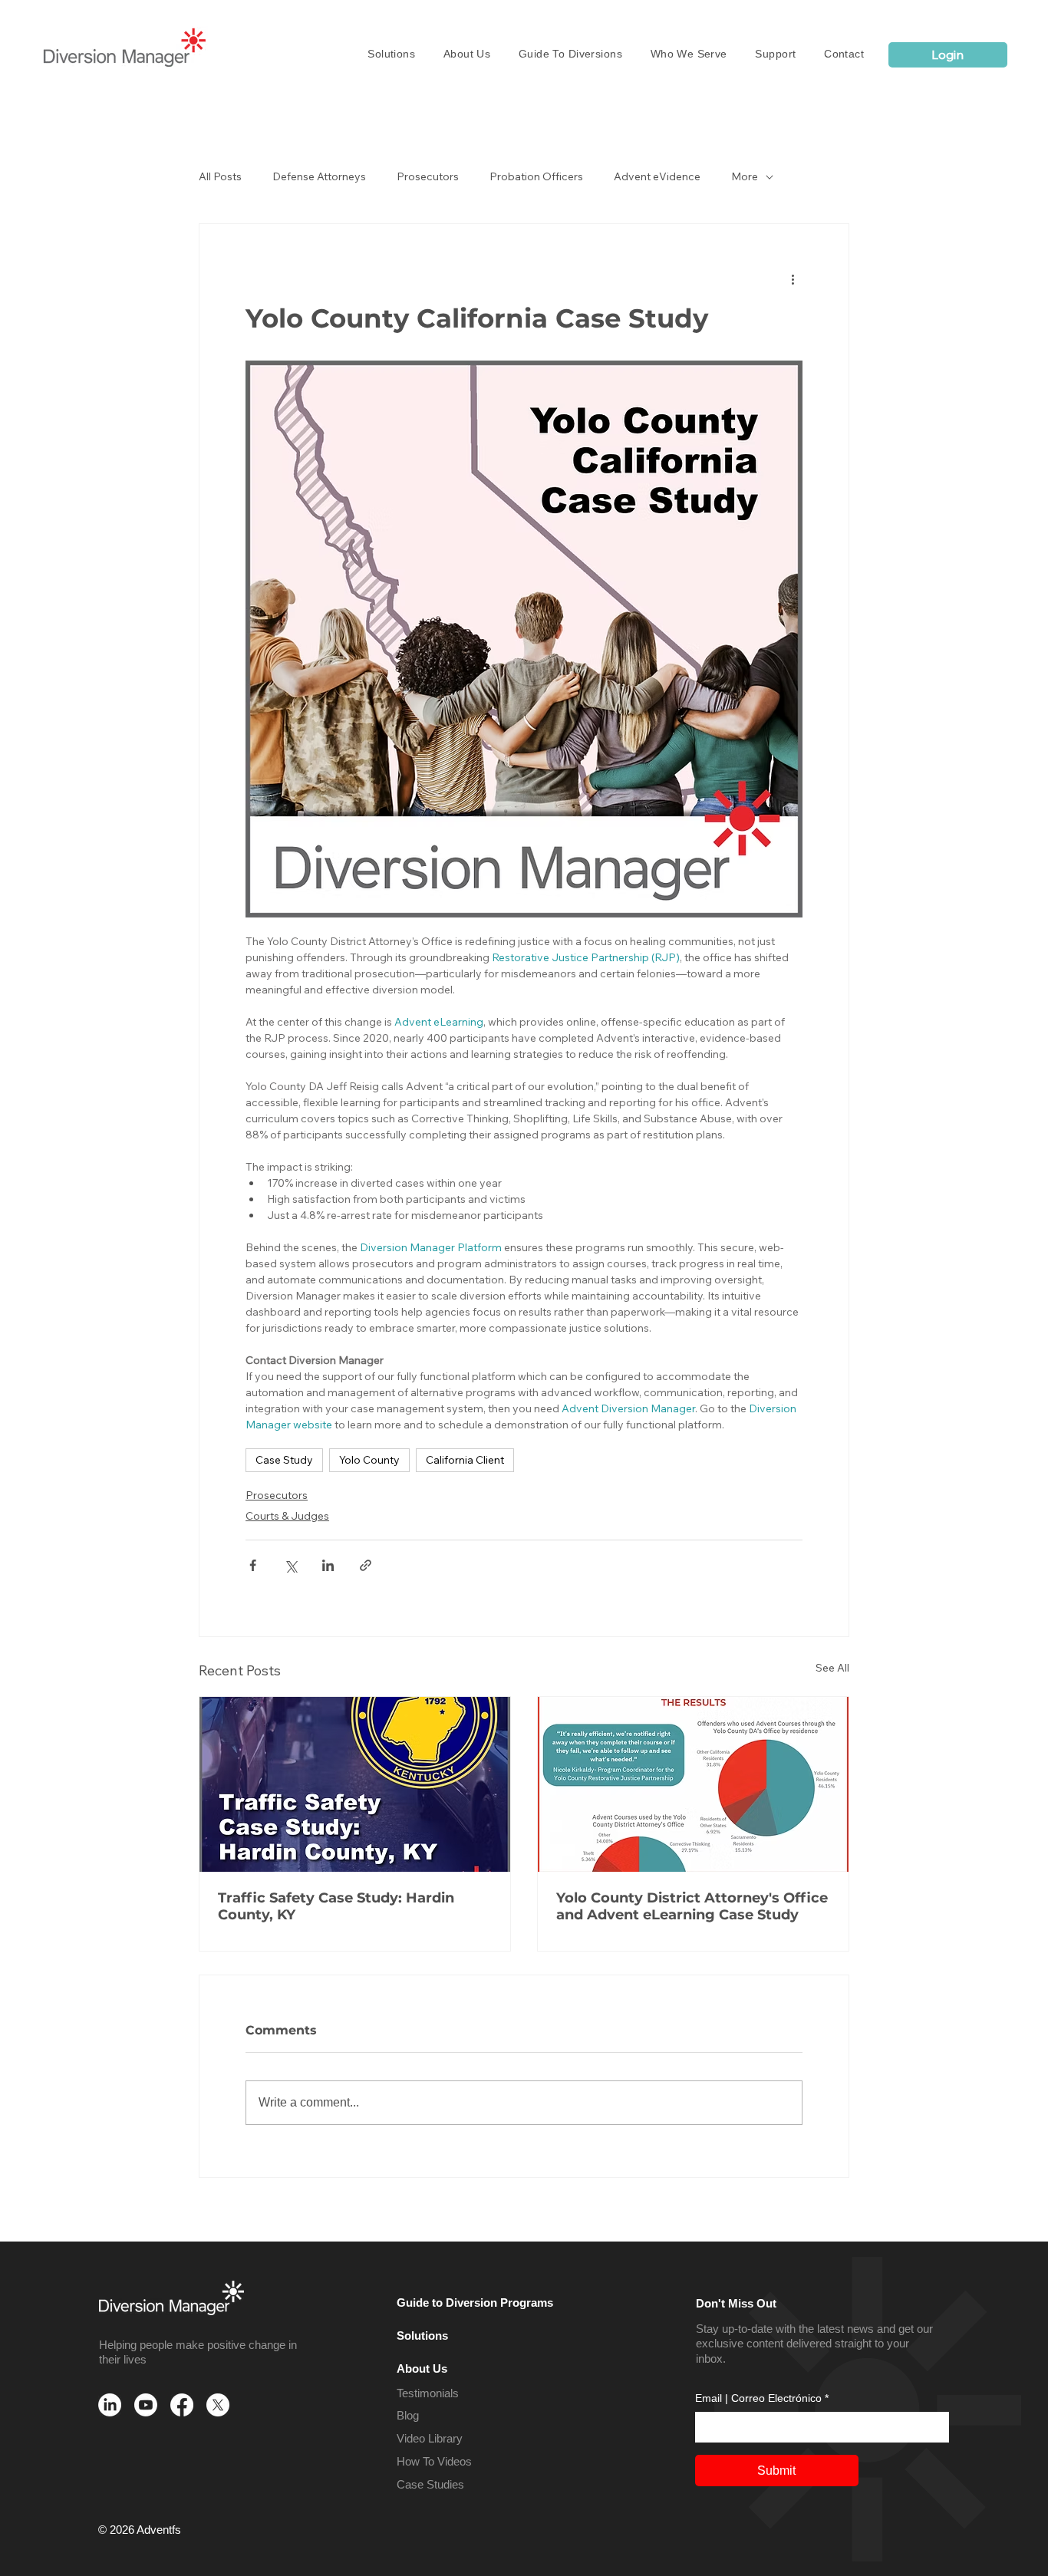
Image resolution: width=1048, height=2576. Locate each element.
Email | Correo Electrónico (762, 2398)
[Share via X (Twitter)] (290, 1565)
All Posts (220, 177)
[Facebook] (182, 2405)
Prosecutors (428, 177)
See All (832, 1668)
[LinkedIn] (110, 2405)
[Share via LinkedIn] (328, 1565)
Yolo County (369, 1460)
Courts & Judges (287, 1516)
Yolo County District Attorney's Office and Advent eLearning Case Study (692, 1906)
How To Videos (434, 2461)
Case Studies (430, 2484)
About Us (422, 2368)
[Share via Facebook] (253, 1565)
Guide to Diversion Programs (475, 2303)
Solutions (422, 2336)
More (745, 177)
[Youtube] (146, 2405)
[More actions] (793, 279)
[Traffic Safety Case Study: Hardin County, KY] (355, 1784)
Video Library (430, 2438)
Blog (408, 2415)
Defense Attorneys (319, 177)
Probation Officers (536, 177)
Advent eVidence (657, 177)
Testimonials (428, 2393)
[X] (218, 2405)
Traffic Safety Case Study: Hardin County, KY (336, 1906)
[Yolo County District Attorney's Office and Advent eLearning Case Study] (693, 1784)
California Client (465, 1460)
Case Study (284, 1460)
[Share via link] (366, 1565)
